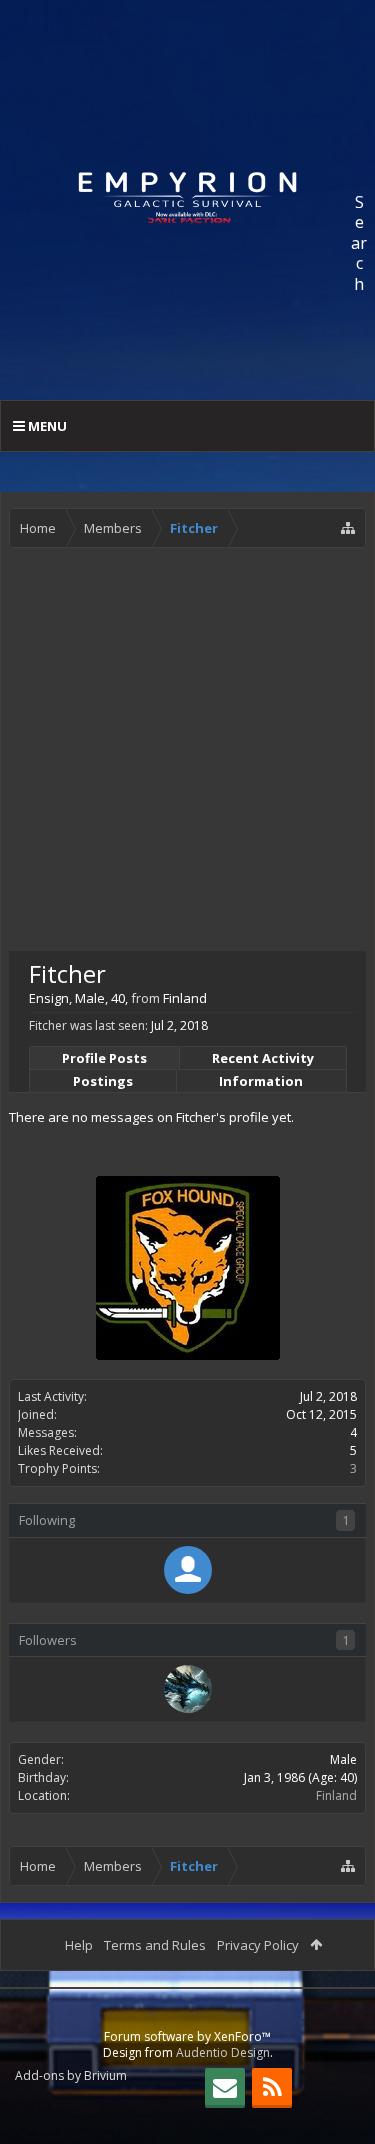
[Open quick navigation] (348, 528)
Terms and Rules (155, 1945)
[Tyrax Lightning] (188, 1689)
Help (79, 1945)
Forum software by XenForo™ (187, 2036)
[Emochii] (188, 1570)
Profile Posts (104, 1058)
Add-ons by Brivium (71, 2075)
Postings (103, 1081)
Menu (46, 426)
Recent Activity (263, 1058)
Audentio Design (223, 2052)
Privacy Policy (258, 1945)
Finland (336, 1795)
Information (261, 1081)
